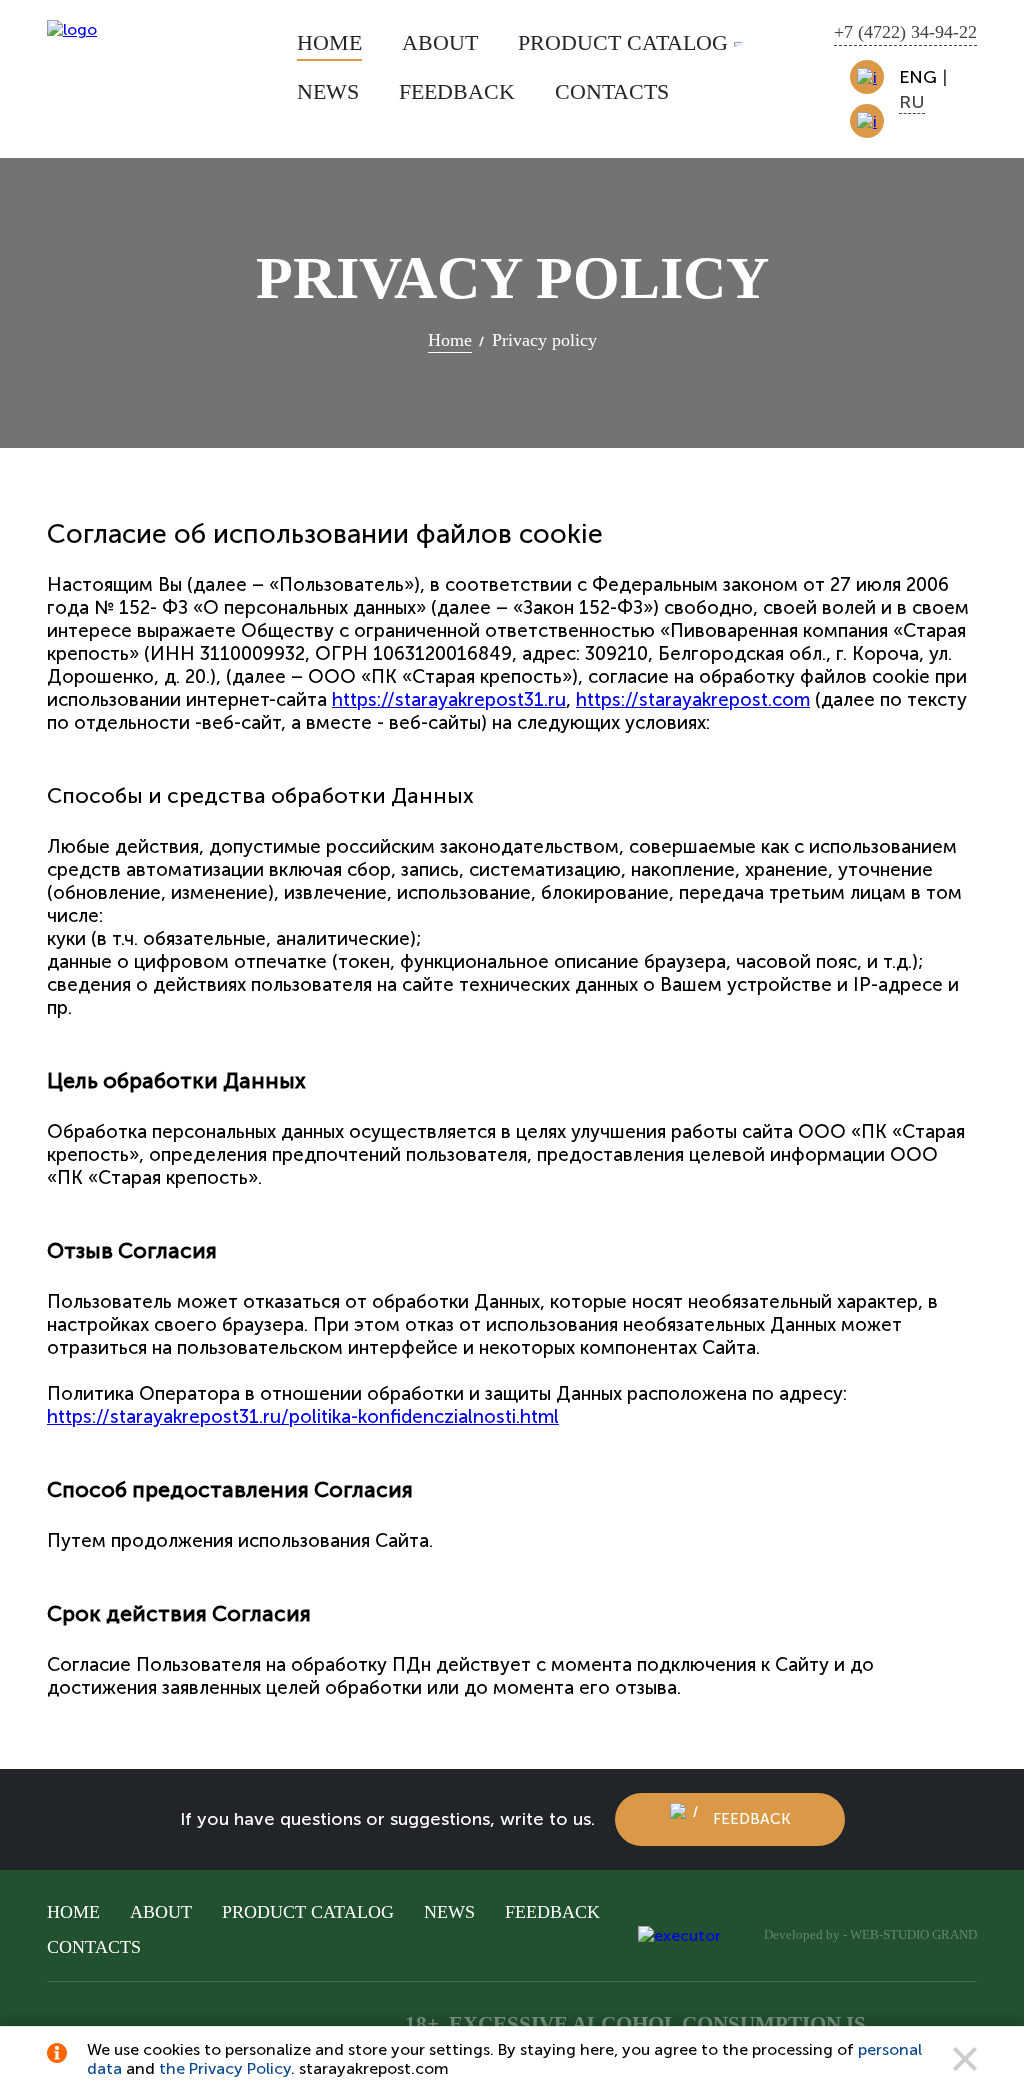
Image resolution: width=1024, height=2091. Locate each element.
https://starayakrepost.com (693, 699)
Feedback (751, 1819)
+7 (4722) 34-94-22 (905, 32)
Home (73, 1912)
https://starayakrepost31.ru (449, 699)
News (449, 1912)
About (161, 1912)
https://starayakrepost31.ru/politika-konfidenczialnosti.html (303, 1416)
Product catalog (308, 1912)
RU (912, 102)
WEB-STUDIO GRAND (913, 1934)
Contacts (94, 1947)
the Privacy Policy (225, 2068)
